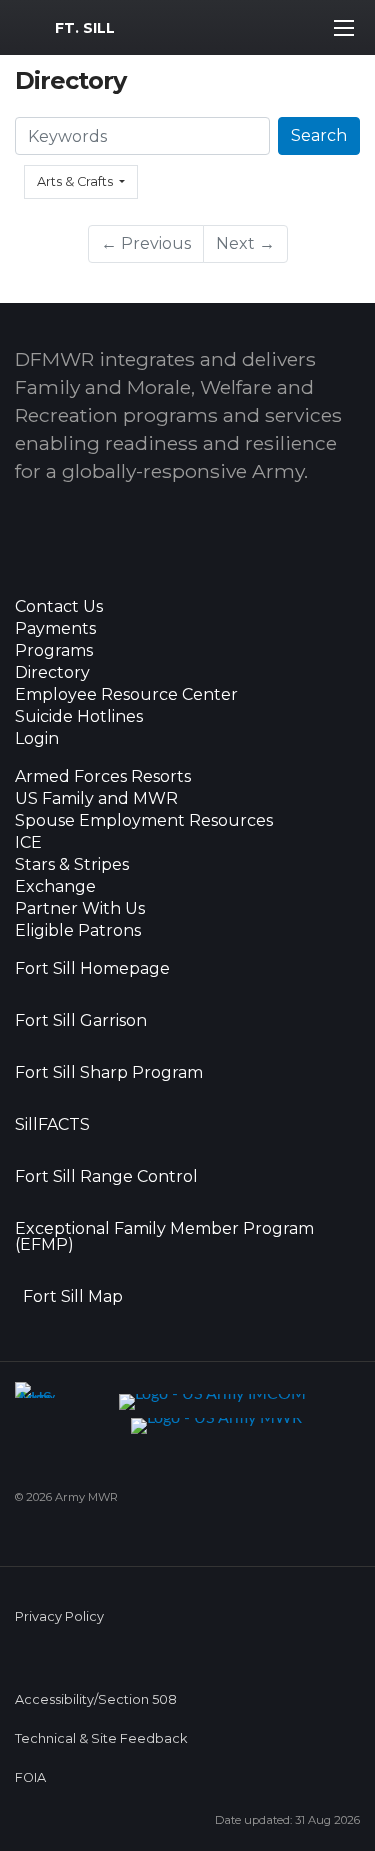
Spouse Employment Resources (144, 821)
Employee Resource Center (126, 695)
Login (37, 739)
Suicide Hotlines (79, 717)
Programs (54, 651)
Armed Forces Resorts (103, 777)
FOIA (30, 1777)
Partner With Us (80, 909)
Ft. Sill (85, 28)
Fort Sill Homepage (92, 969)
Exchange (55, 887)
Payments (55, 629)
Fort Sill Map (69, 1297)
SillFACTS (52, 1125)
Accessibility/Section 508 (96, 1699)
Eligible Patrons (78, 931)
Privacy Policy (59, 1616)
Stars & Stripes (72, 865)
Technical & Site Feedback (101, 1738)
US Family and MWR (96, 799)
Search (319, 135)
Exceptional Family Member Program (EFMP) (164, 1237)
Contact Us (59, 607)
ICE (28, 843)
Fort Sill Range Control (106, 1177)
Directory (52, 673)
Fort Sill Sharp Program (109, 1073)
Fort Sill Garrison (81, 1021)
